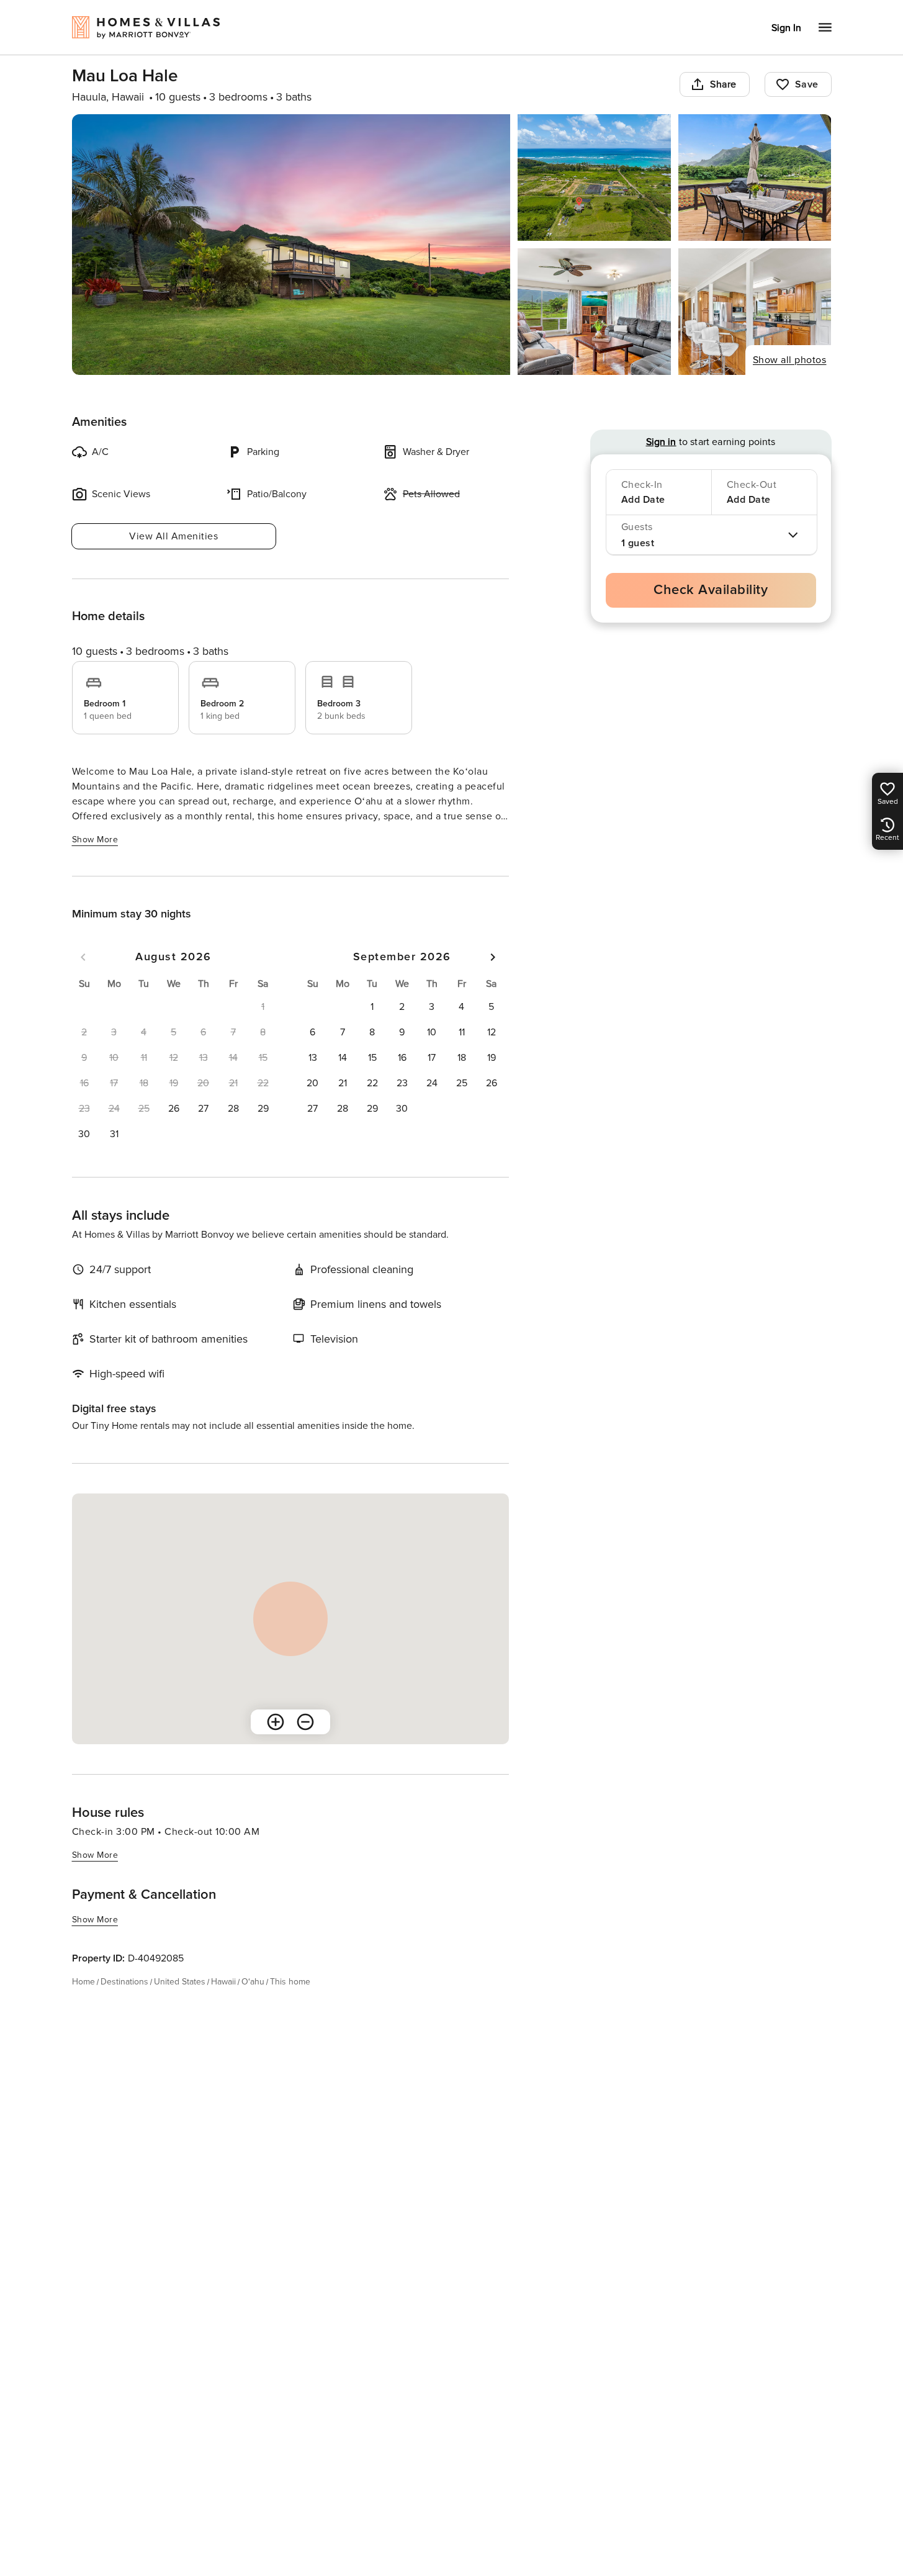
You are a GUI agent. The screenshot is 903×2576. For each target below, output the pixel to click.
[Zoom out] (305, 1722)
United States (180, 1982)
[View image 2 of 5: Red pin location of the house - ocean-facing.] (594, 178)
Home (83, 1982)
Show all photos (790, 360)
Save (807, 84)
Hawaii (223, 1982)
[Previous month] (83, 957)
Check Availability (711, 590)
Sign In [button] (786, 28)
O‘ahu (253, 1982)
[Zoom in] (276, 1722)
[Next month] (493, 957)
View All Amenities (173, 536)
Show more (95, 840)
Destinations (124, 1982)
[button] (174, 1109)
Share (723, 84)
